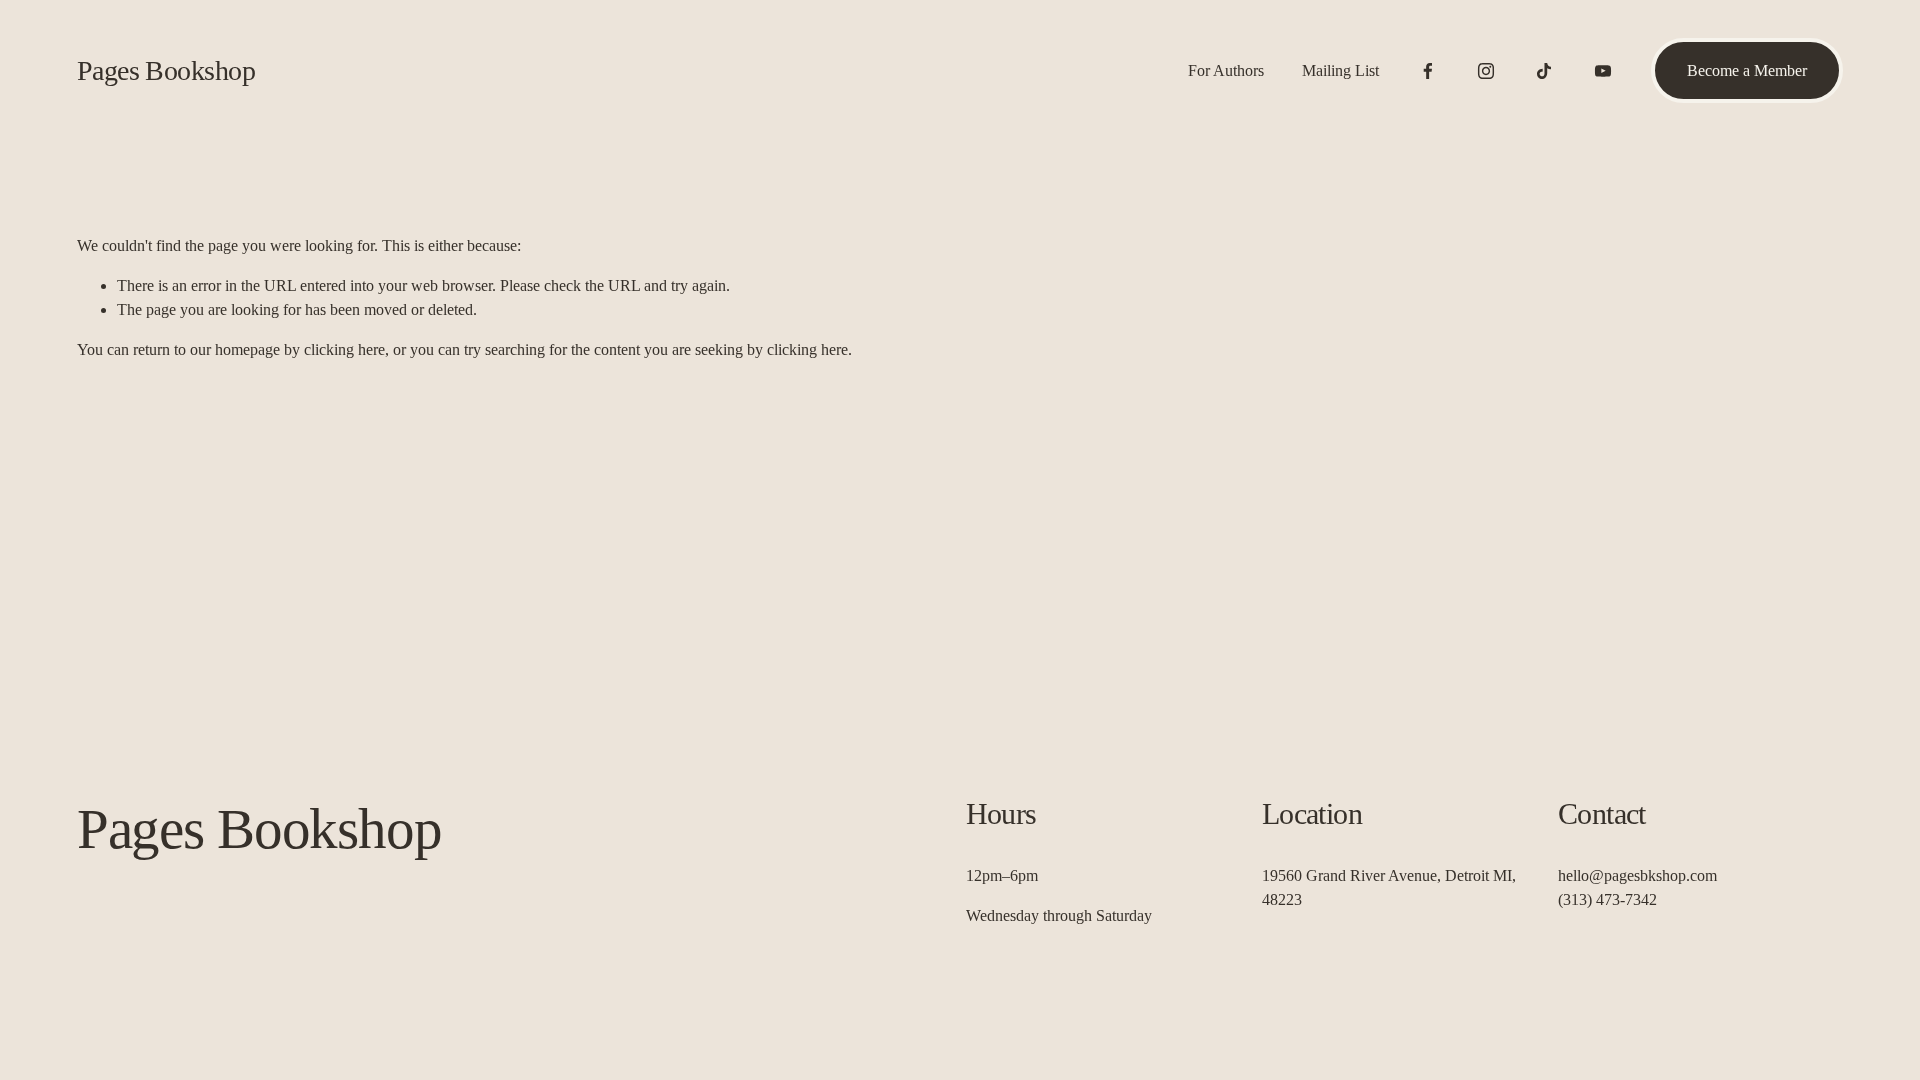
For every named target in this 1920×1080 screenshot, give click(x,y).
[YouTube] (1603, 71)
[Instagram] (1486, 71)
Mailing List (1340, 70)
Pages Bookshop (166, 70)
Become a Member (1747, 70)
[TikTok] (1544, 71)
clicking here (344, 349)
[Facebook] (1428, 71)
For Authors (1226, 70)
